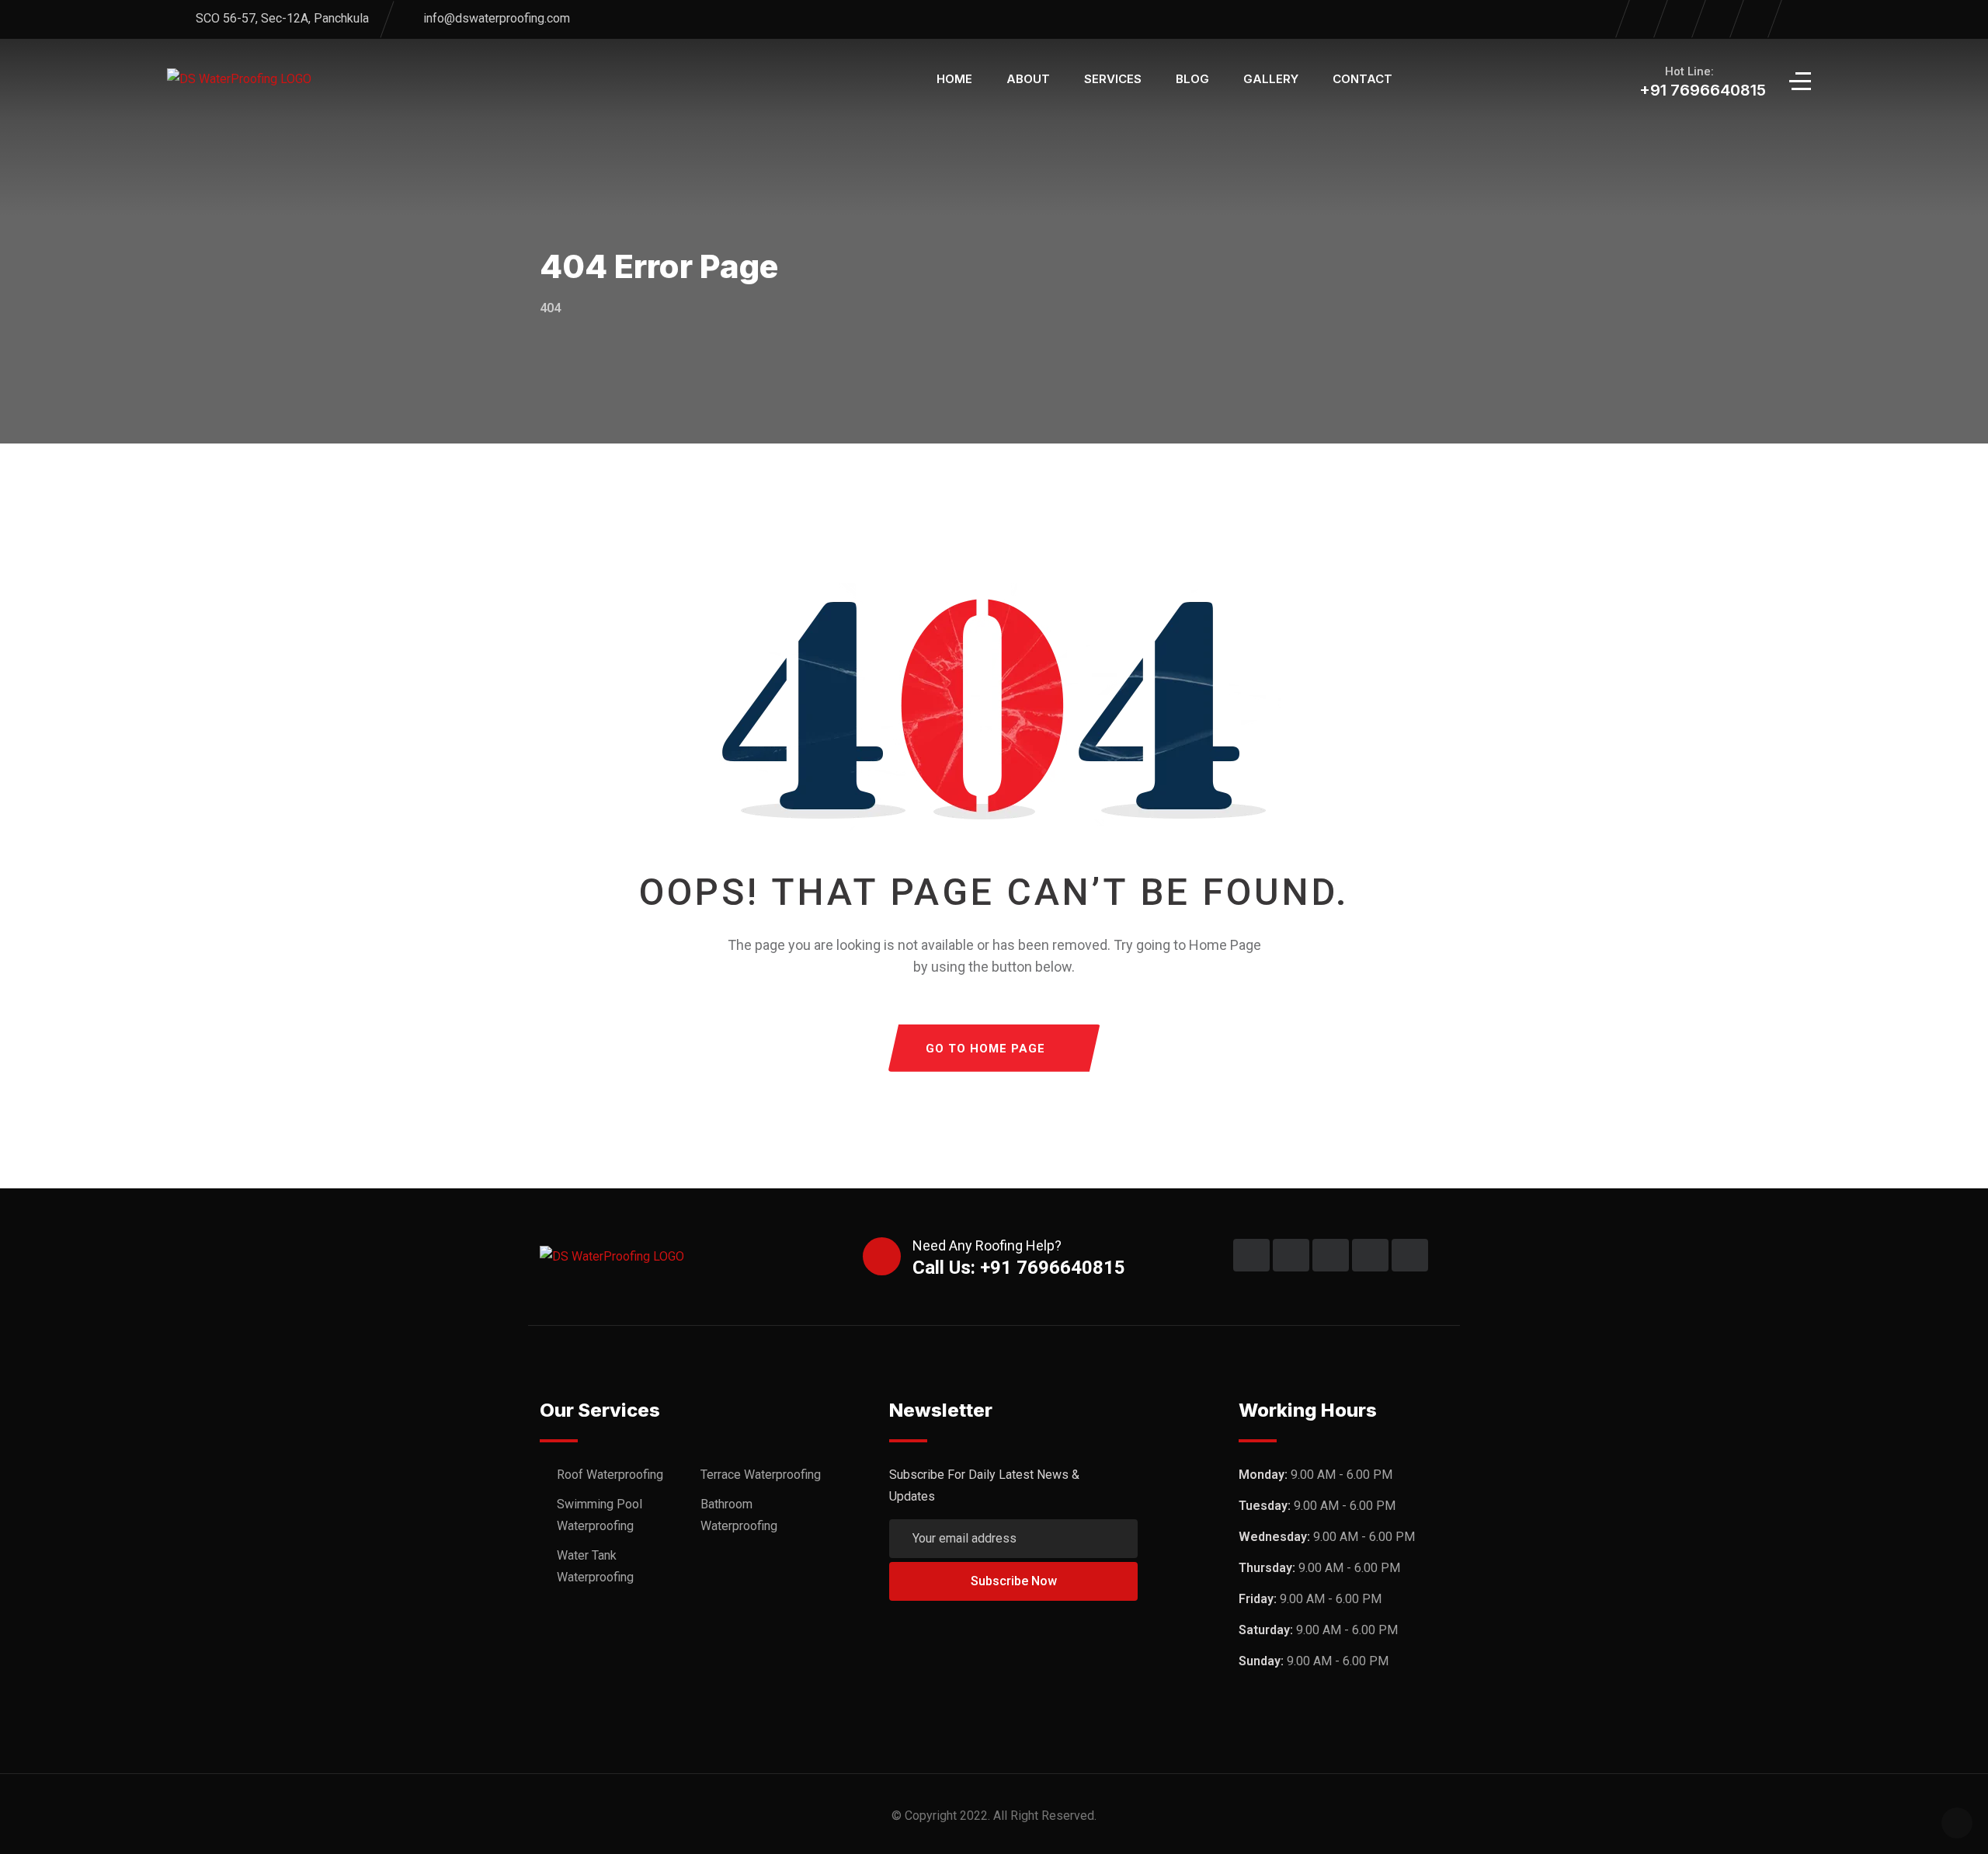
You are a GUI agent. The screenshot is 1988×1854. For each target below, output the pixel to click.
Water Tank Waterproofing (595, 1566)
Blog (1192, 79)
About (1028, 79)
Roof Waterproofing (610, 1475)
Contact (1362, 79)
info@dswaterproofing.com (497, 18)
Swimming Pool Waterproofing (600, 1515)
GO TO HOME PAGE (985, 1049)
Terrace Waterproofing (761, 1475)
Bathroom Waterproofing (739, 1515)
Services (1113, 79)
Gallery (1271, 79)
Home (954, 79)
